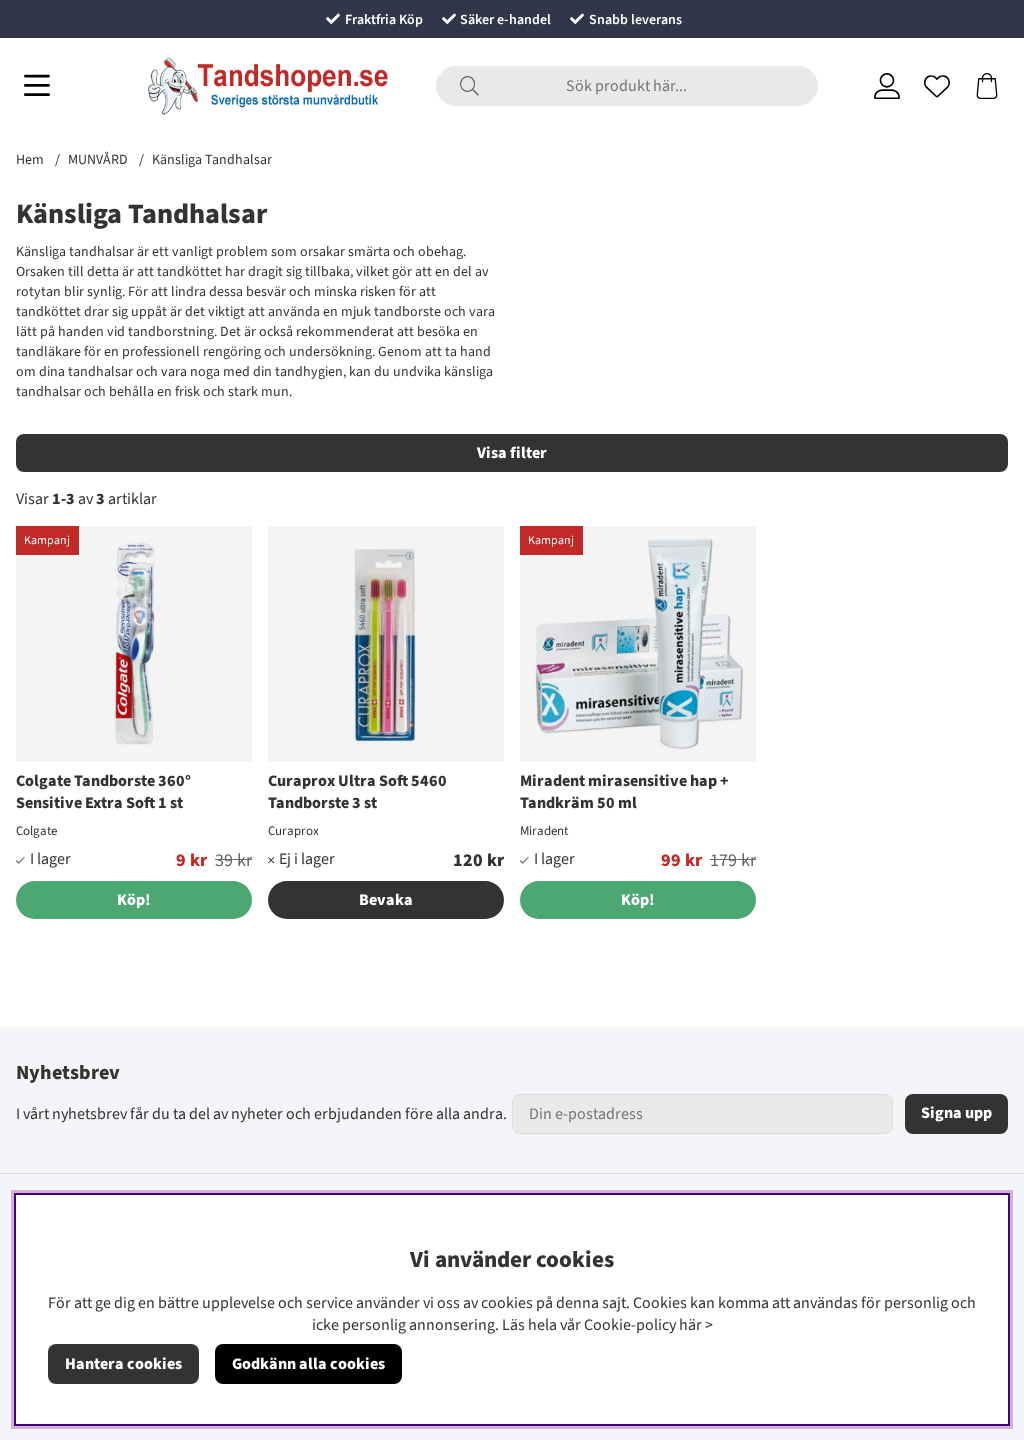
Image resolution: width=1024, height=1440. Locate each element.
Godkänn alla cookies (308, 1364)
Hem (30, 160)
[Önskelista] (937, 86)
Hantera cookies (123, 1364)
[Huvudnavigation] (37, 86)
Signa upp (956, 1113)
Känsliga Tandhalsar (212, 160)
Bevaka (386, 900)
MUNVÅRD (98, 160)
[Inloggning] (887, 86)
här (690, 1325)
